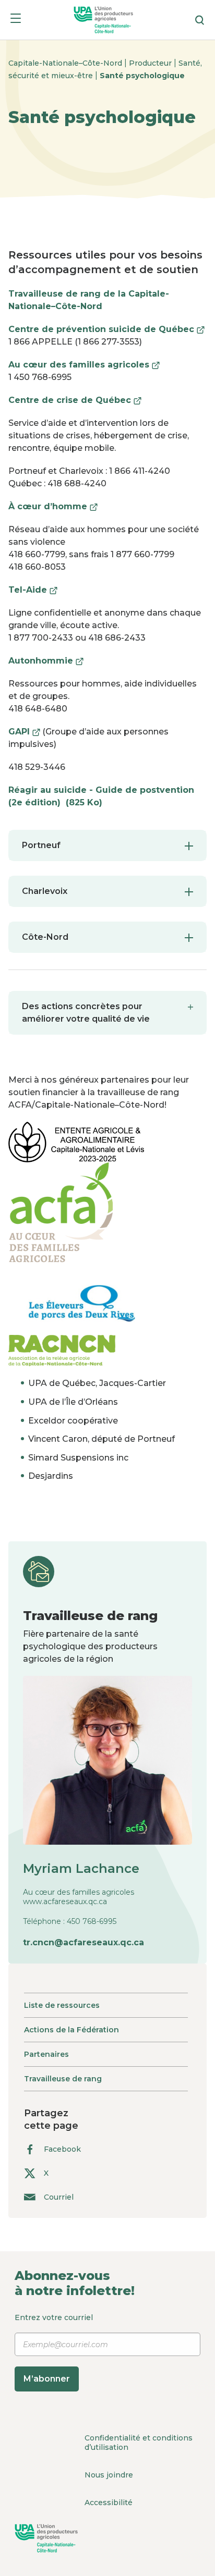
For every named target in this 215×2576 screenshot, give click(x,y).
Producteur (151, 63)
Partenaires (46, 2054)
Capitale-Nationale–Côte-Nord (66, 63)
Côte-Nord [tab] (45, 937)
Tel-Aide (33, 590)
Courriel (59, 2197)
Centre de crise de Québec (75, 400)
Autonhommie (46, 661)
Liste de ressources (62, 2005)
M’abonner (47, 2379)
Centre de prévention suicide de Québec (106, 329)
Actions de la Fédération (71, 2030)
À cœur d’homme (53, 506)
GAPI (24, 732)
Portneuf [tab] (41, 845)
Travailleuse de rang (63, 2079)
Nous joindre (109, 2475)
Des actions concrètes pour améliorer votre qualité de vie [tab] (86, 1013)
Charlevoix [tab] (45, 891)
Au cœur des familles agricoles (84, 365)
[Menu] (16, 20)
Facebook (62, 2149)
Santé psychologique (142, 76)
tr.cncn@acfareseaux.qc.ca (83, 1942)
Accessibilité (109, 2503)
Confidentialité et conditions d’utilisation (139, 2443)
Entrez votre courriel (54, 2348)
